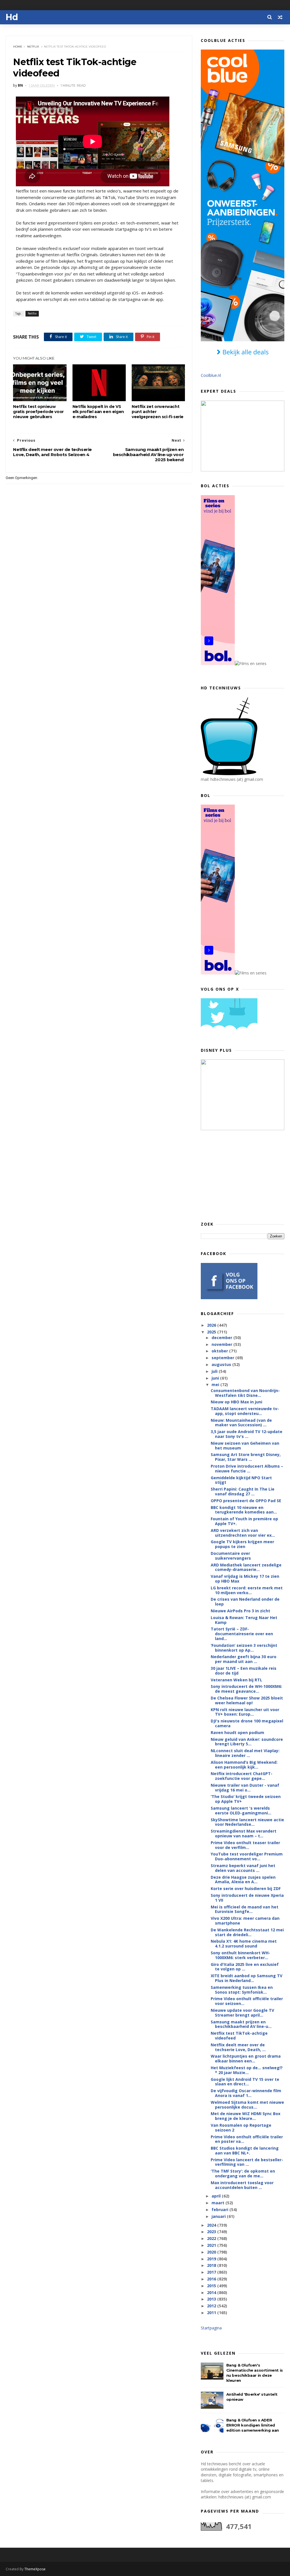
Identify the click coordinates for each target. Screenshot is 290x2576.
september (223, 1358)
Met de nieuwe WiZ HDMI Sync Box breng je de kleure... (246, 2116)
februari (220, 2210)
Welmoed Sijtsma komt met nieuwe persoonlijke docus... (247, 2105)
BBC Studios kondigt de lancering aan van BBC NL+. (245, 2150)
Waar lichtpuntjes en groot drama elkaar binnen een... (246, 2058)
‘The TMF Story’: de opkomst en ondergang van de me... (243, 2173)
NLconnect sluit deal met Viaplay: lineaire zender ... (245, 1753)
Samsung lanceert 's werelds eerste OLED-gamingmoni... (241, 1810)
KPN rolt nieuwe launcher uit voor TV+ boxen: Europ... (245, 1712)
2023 (212, 2232)
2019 (212, 2259)
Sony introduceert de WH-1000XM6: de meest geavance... (246, 1689)
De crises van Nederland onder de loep (245, 1602)
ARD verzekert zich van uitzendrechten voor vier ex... (243, 1533)
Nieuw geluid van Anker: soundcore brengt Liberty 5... (247, 1742)
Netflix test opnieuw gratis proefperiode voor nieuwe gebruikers (38, 412)
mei (216, 1385)
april (217, 2196)
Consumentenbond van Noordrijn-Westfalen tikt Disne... (245, 1393)
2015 (212, 2286)
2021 (212, 2245)
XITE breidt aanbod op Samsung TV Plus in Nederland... (247, 1978)
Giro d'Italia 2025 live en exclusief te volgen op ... (245, 1967)
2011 (212, 2313)
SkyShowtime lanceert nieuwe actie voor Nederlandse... (247, 1822)
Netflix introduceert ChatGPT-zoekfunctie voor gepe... (242, 1776)
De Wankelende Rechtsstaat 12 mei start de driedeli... (247, 1932)
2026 (212, 1325)
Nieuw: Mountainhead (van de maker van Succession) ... (241, 1423)
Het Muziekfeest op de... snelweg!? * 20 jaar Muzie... (247, 2070)
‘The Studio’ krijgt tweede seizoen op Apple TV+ (246, 1799)
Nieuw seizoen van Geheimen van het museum (245, 1446)
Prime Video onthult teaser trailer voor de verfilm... (245, 1845)
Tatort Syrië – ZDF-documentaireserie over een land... (242, 1634)
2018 (212, 2265)
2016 (212, 2279)
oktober (220, 1351)
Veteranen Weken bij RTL (236, 1680)
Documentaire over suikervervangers (231, 1556)
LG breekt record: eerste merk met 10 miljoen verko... (247, 1590)
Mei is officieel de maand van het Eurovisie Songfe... (245, 1909)
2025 (212, 1332)
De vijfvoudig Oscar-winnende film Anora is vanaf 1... (246, 2093)
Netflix (33, 47)
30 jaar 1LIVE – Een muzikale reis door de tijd (244, 1671)
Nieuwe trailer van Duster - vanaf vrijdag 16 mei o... (245, 1788)
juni (216, 1378)
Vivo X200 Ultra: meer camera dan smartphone (245, 1921)
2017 (212, 2272)
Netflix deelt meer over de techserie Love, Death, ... (238, 2047)
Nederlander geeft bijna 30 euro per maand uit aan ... (244, 1659)
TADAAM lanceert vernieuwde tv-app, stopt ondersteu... (245, 1411)
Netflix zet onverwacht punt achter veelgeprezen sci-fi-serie (158, 412)
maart (218, 2203)
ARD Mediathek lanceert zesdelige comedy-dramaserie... (246, 1567)
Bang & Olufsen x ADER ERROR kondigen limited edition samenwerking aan (253, 2425)
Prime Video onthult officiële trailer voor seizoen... (247, 2001)
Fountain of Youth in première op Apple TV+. (244, 1521)
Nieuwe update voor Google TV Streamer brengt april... (242, 2013)
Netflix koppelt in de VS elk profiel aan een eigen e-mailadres (98, 412)
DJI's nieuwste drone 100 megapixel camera (247, 1723)
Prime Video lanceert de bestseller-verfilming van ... (247, 2162)
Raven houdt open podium (237, 1732)
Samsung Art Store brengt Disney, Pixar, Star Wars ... (246, 1457)
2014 (212, 2292)
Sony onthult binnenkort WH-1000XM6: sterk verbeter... (240, 1955)
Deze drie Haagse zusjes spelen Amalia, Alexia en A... (243, 1880)
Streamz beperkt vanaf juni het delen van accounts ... (243, 1868)
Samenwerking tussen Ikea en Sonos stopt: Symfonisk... (242, 1990)
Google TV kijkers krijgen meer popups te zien (242, 1544)
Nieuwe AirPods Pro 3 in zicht (240, 1611)
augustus (222, 1364)
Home (18, 47)
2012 (212, 2306)
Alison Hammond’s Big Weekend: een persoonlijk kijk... (244, 1765)
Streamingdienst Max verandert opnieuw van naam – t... (244, 1833)
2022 (212, 2238)
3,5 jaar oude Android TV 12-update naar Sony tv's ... (247, 1434)
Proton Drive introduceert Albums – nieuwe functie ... (247, 1468)
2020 (212, 2252)
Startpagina (211, 2328)
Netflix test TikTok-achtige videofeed (239, 2036)
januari (219, 2216)
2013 (212, 2299)
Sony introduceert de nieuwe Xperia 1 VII (247, 1898)
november (222, 1344)
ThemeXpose (35, 2569)
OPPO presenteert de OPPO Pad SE (246, 1501)
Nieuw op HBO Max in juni (236, 1402)
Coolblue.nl (211, 375)
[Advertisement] (243, 1175)
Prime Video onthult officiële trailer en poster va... (247, 2139)
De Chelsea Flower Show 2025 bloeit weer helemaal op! (247, 1700)
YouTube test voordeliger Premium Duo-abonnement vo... (247, 1856)
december (222, 1338)
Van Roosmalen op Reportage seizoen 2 (241, 2128)
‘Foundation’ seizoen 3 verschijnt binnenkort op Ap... (244, 1648)
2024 (212, 2225)
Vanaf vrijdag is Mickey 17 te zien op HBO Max (245, 1579)
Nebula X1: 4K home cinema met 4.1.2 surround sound (244, 1944)
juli (215, 1371)
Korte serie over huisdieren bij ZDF (246, 1888)
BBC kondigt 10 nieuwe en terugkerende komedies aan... (244, 1510)
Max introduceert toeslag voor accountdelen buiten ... (242, 2185)
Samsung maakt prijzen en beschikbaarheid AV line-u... (241, 2024)
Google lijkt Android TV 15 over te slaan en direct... (245, 2082)
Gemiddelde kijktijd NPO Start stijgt (241, 1480)
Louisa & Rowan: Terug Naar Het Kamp (244, 1620)
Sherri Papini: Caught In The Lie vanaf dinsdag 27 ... (243, 1491)
